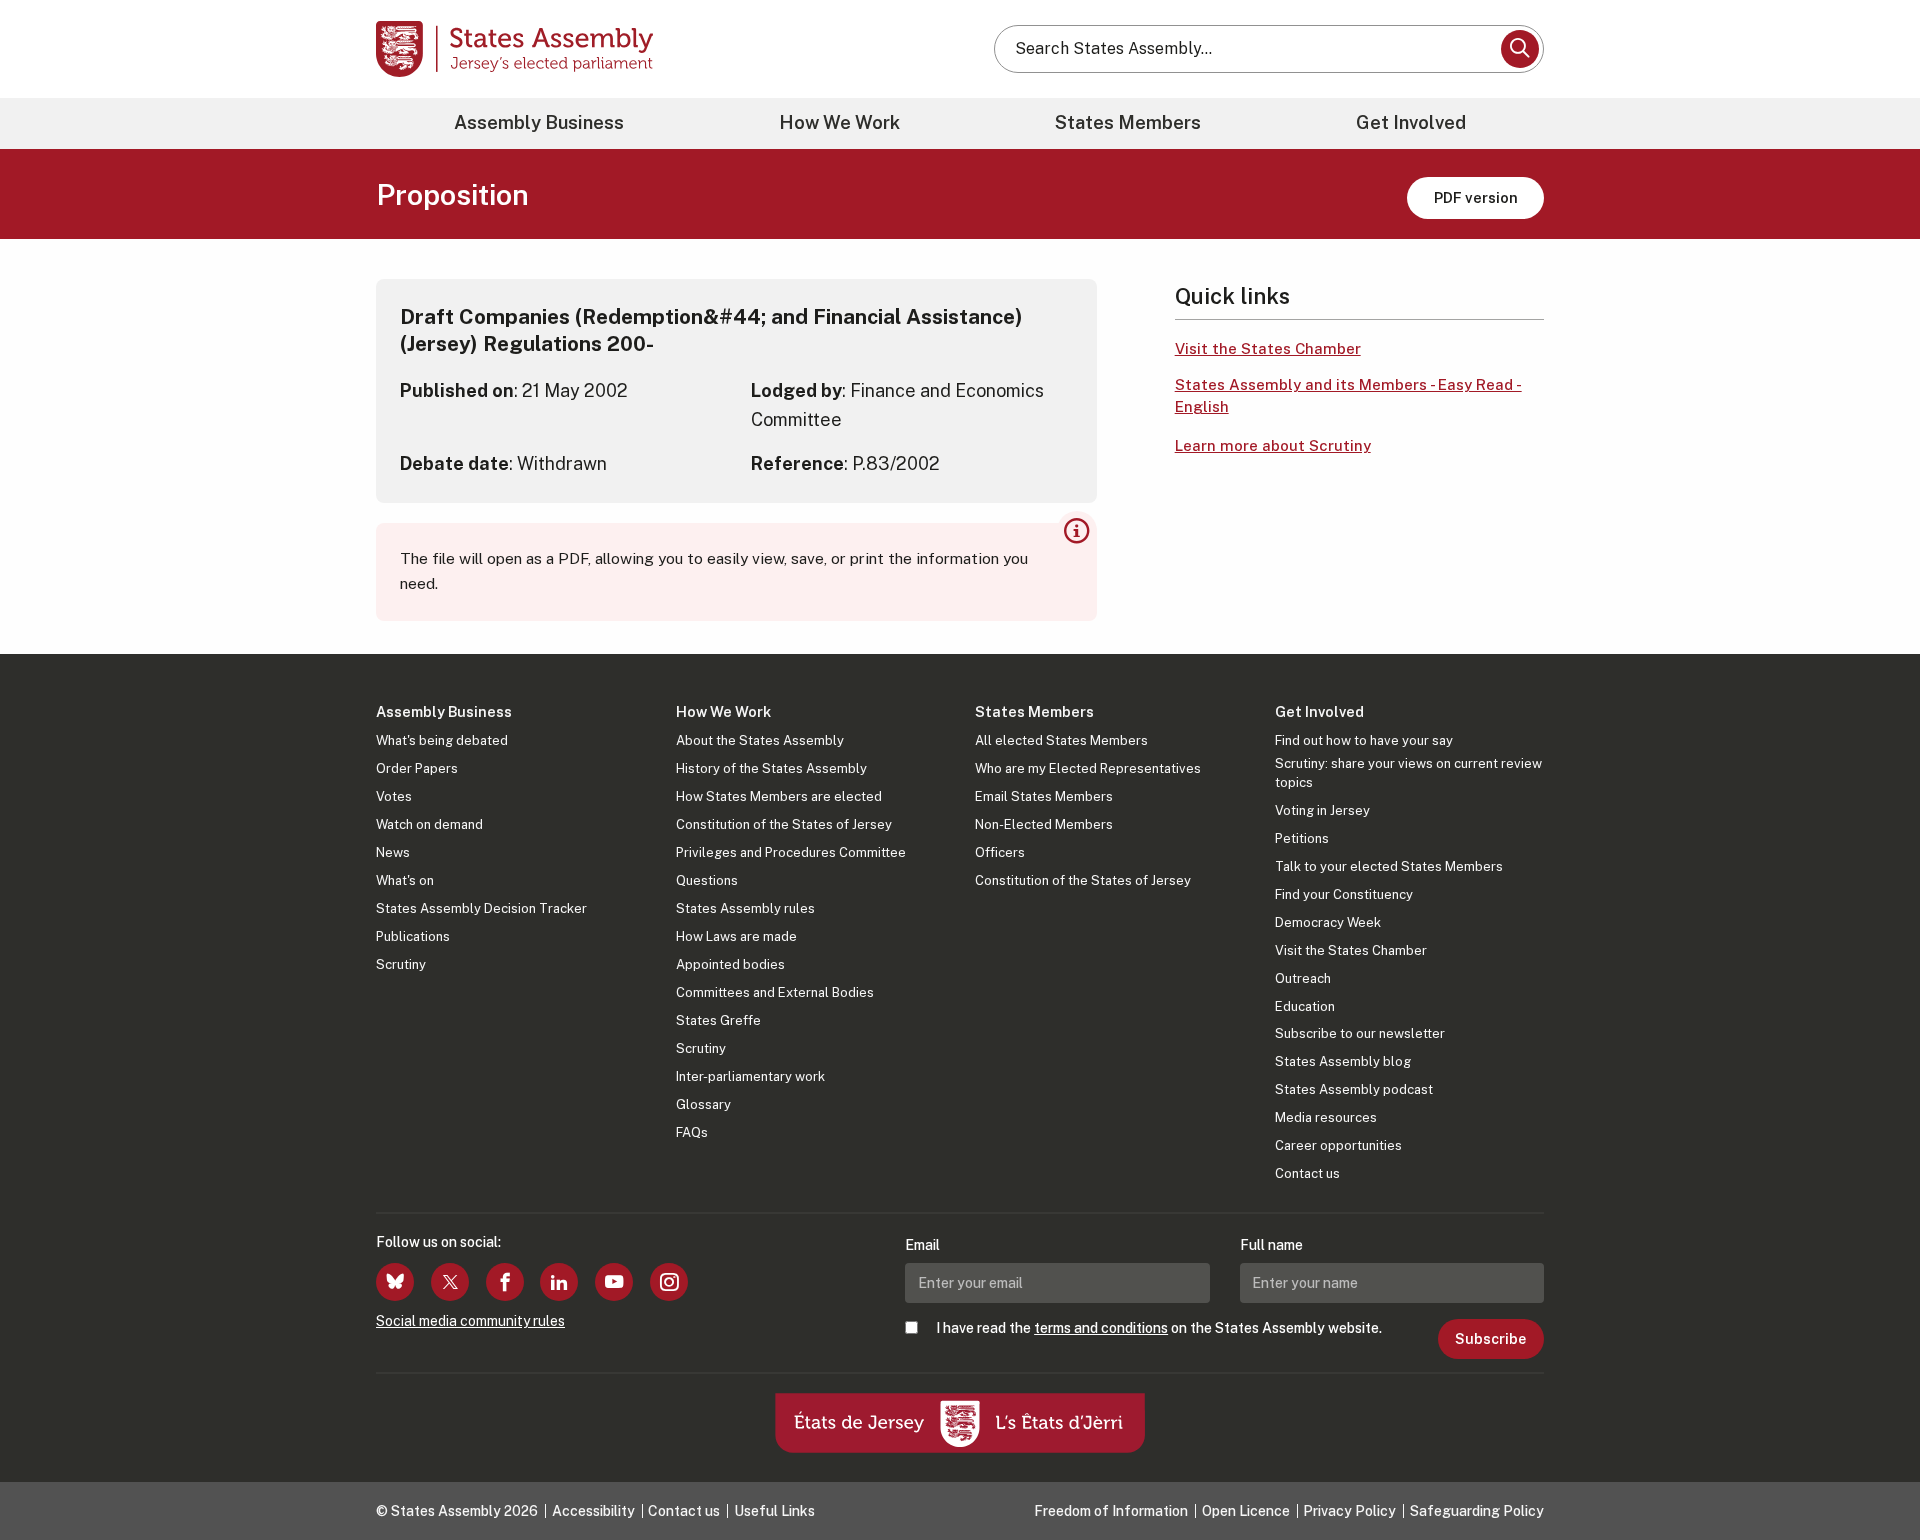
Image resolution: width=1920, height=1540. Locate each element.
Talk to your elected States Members (1389, 866)
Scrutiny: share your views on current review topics (1408, 772)
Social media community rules (470, 1321)
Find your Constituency (1344, 894)
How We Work (839, 122)
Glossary (703, 1104)
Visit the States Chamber (1268, 348)
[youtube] (614, 1282)
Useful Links (774, 1511)
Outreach (1303, 978)
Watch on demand (429, 824)
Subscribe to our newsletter (1360, 1033)
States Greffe (718, 1020)
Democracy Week (1328, 922)
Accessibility (593, 1511)
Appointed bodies (730, 964)
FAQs (692, 1132)
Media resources (1326, 1117)
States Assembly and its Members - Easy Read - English (1348, 396)
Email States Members (1044, 796)
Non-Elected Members (1044, 824)
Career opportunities (1338, 1145)
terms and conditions (1101, 1328)
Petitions (1302, 838)
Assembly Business (539, 122)
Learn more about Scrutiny (1273, 445)
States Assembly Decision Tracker (481, 908)
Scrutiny (401, 964)
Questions (707, 880)
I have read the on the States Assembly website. (1159, 1328)
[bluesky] (395, 1282)
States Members (1128, 122)
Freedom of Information (1111, 1511)
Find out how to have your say (1364, 740)
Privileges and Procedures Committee (791, 852)
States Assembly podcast (1354, 1089)
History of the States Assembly (771, 768)
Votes (394, 796)
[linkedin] (559, 1282)
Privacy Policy (1349, 1511)
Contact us (1307, 1173)
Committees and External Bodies (775, 992)
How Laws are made (736, 936)
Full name (1271, 1245)
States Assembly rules (745, 908)
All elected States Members (1061, 740)
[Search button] (1520, 49)
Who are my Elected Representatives (1088, 768)
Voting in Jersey (1322, 810)
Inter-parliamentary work (750, 1076)
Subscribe (1490, 1339)
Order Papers (417, 768)
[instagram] (669, 1282)
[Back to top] (1871, 1472)
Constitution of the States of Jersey (784, 824)
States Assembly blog (1343, 1061)
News (393, 852)
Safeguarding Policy (1477, 1511)
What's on (405, 880)
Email (922, 1245)
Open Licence (1246, 1511)
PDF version (1476, 197)
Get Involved (1411, 122)
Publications (413, 936)
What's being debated (442, 740)
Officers (1000, 852)
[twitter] (450, 1282)
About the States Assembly (760, 740)
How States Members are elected (779, 796)
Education (1305, 1006)
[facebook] (505, 1282)
